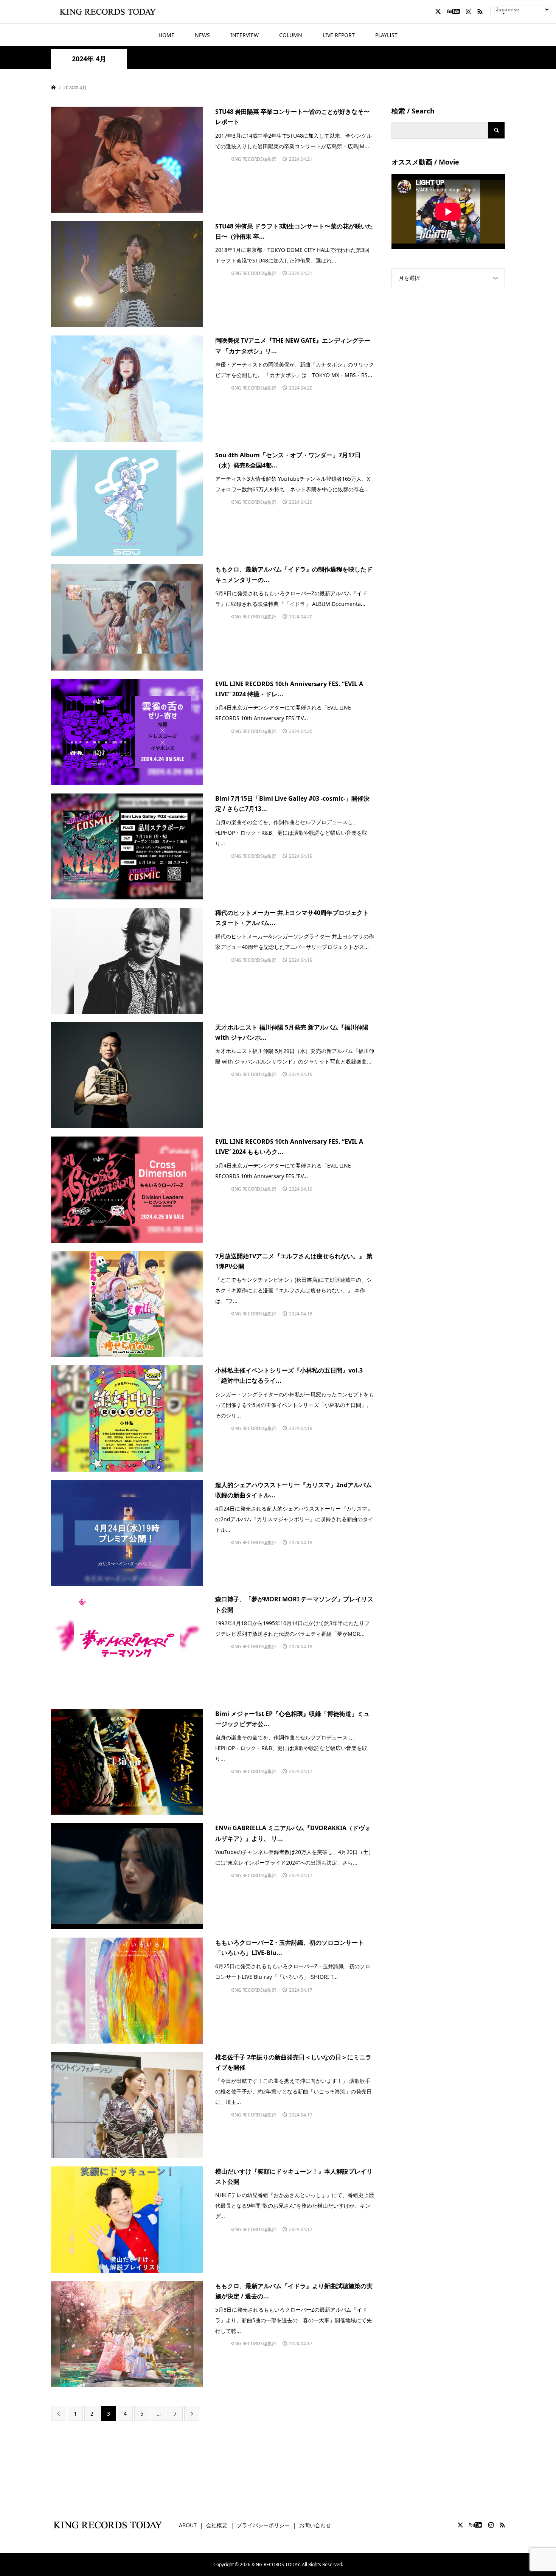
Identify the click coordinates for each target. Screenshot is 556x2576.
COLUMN (291, 35)
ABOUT (188, 2525)
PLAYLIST (386, 35)
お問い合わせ (315, 2525)
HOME (166, 35)
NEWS (202, 35)
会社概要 (217, 2525)
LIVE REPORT (339, 35)
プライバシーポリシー (263, 2525)
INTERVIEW (245, 35)
